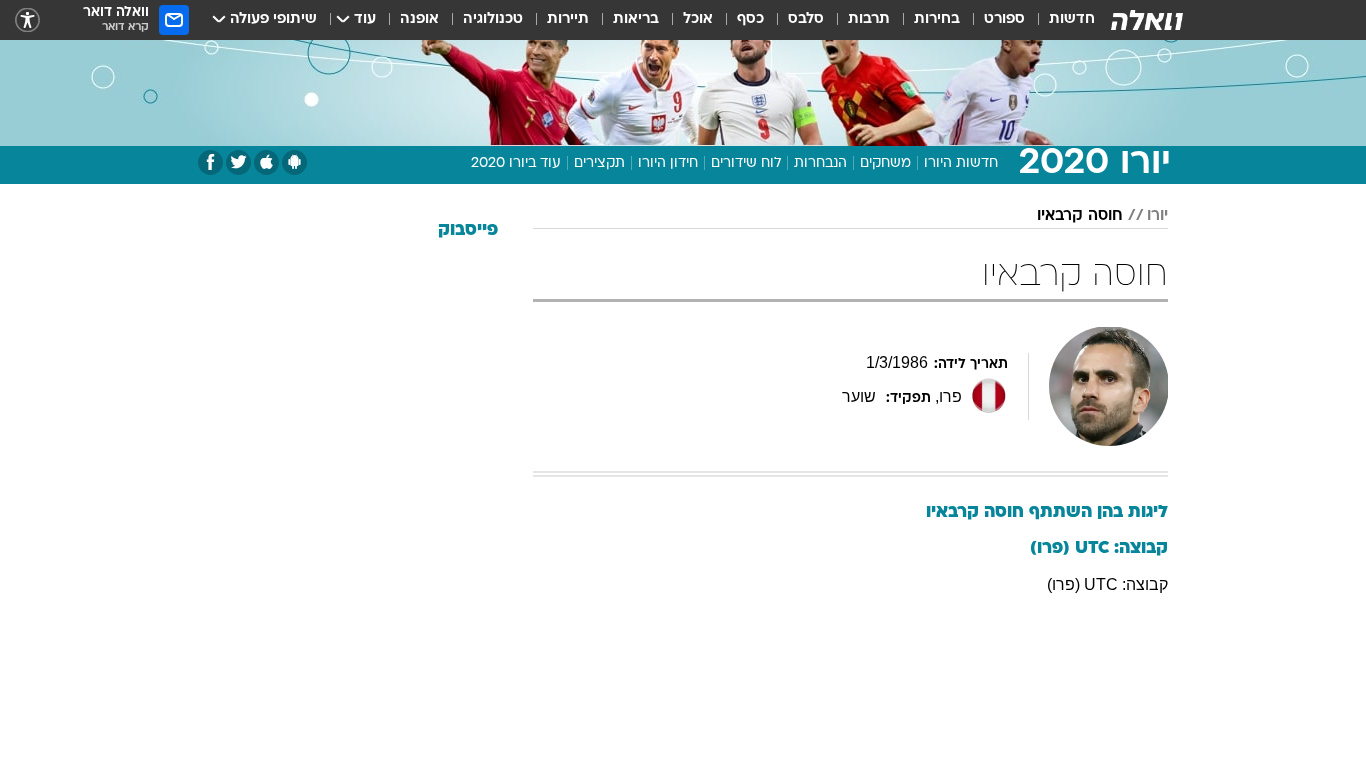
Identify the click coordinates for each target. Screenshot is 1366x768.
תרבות (869, 19)
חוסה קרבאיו (1080, 216)
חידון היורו (668, 163)
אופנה (419, 19)
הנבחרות (820, 163)
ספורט (1004, 19)
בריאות (636, 19)
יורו (1157, 216)
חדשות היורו (961, 163)
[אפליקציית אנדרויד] (294, 162)
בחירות (937, 19)
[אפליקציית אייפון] (266, 162)
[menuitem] (1060, 20)
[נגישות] (27, 20)
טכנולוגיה (493, 19)
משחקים (885, 163)
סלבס (806, 19)
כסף (750, 19)
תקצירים (599, 163)
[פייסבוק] (210, 162)
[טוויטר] (238, 162)
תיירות (568, 19)
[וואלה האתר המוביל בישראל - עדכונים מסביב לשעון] (1147, 20)
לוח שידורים (746, 163)
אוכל (698, 19)
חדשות (1072, 19)
